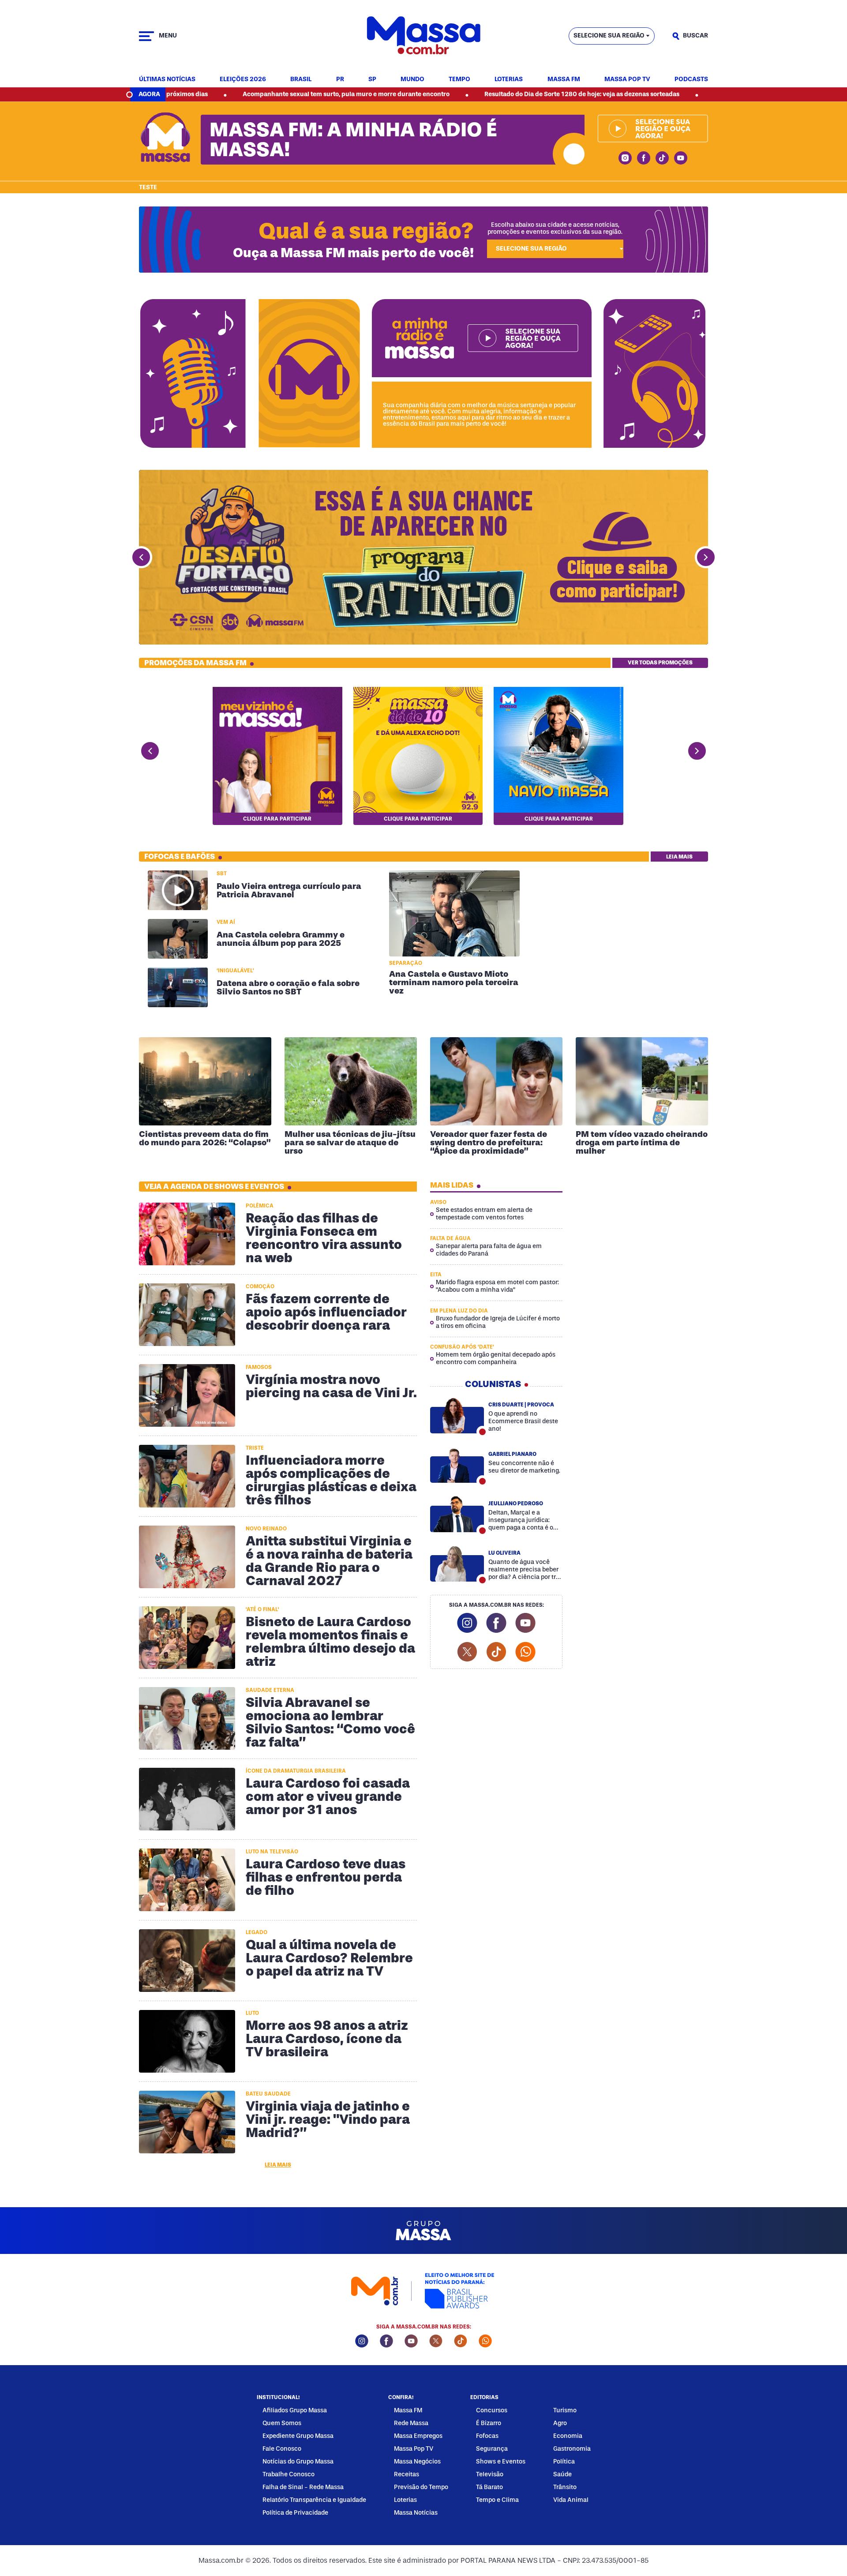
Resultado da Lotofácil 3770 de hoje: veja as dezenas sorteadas (686, 94)
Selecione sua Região (609, 36)
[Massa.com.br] (423, 36)
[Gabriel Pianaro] (457, 1465)
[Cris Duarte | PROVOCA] (457, 1415)
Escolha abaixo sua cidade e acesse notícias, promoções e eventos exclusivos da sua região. (555, 228)
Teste (148, 187)
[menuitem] (167, 80)
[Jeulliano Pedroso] (457, 1514)
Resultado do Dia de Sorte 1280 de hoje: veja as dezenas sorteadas (461, 94)
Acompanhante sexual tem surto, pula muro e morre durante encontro (226, 94)
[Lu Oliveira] (457, 1564)
